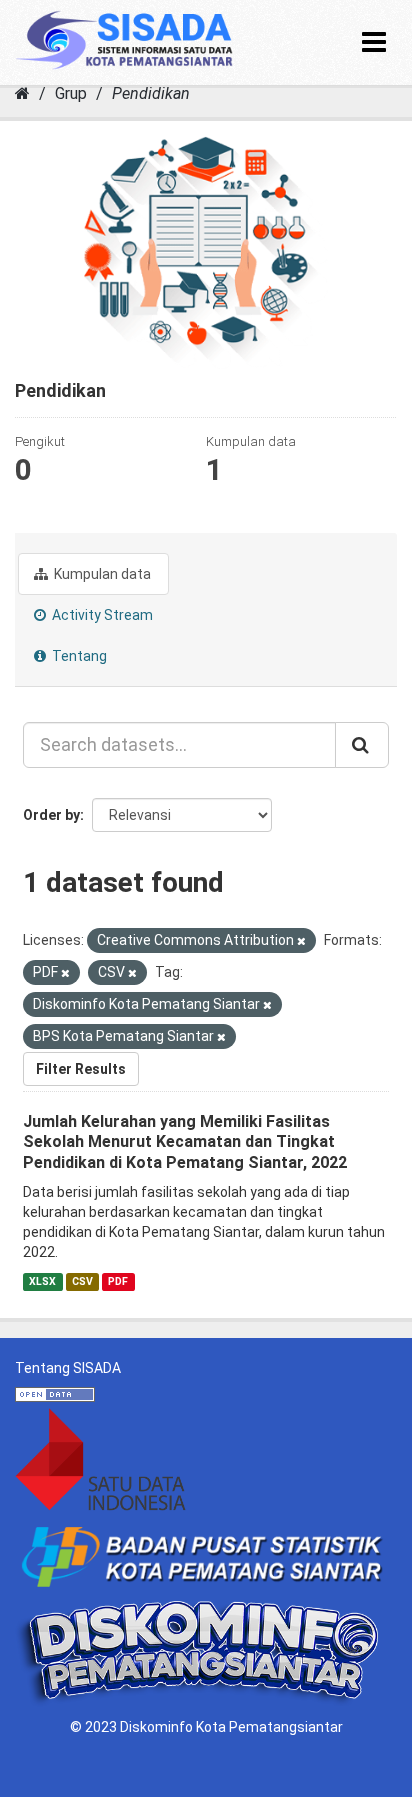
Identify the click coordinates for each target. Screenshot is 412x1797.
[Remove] (301, 941)
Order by (51, 815)
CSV (82, 1281)
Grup (71, 93)
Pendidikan (151, 93)
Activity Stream (101, 615)
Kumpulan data (101, 574)
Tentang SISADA (68, 1368)
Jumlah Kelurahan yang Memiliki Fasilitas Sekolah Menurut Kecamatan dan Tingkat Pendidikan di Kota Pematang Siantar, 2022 (185, 1142)
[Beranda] (22, 93)
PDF (118, 1281)
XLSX (42, 1281)
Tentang (78, 656)
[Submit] (362, 745)
